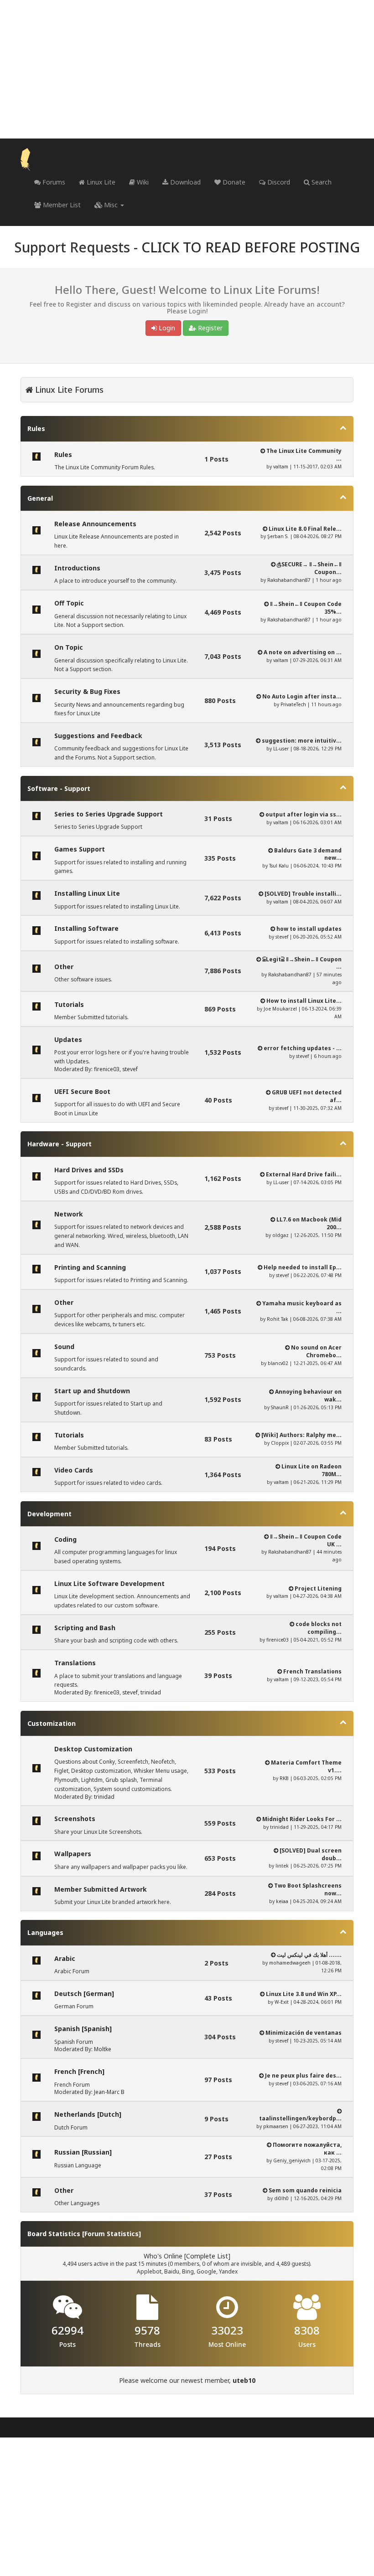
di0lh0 (281, 2198)
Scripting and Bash (85, 1628)
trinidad (151, 1692)
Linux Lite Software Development (109, 1583)
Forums (53, 182)
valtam (281, 467)
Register (209, 328)
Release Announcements (95, 524)
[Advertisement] (187, 69)
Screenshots (75, 1819)
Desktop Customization (93, 1749)
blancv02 (278, 1363)
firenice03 (107, 1069)
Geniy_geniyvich (292, 2160)
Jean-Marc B (109, 2092)
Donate (233, 182)
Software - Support (59, 788)
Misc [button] (111, 205)
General (40, 498)
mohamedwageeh (290, 1963)
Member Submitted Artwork (101, 1889)
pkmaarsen (276, 2126)
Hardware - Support (60, 1144)
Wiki (142, 182)
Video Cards (74, 1470)
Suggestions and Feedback (98, 736)
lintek (282, 1866)
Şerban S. (278, 536)
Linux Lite (100, 182)
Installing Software (86, 928)
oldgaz (280, 1235)
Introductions (77, 568)
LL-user (281, 749)
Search (321, 182)
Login (166, 328)
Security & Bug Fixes (87, 691)
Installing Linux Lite (87, 893)
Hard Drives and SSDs (89, 1170)
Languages (45, 1932)
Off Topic (69, 603)
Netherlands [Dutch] (88, 2114)
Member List (61, 205)
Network (69, 1214)
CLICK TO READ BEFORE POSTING (251, 247)
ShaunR (280, 1407)
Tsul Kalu (279, 866)
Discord (278, 182)
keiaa (282, 1901)
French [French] (79, 2071)
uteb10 (244, 2380)
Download (184, 182)
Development (49, 1514)
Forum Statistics (112, 2234)
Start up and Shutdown (92, 1391)
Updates (68, 1039)
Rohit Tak (278, 1319)
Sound (64, 1347)
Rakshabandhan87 (289, 580)
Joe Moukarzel (280, 1009)
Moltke (103, 2049)
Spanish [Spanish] (83, 2029)
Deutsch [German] (84, 1994)
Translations (75, 1663)
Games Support (80, 849)
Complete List (207, 2256)
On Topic (69, 647)
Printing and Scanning (90, 1267)
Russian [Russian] (83, 2152)
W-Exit (282, 2002)
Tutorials (69, 1004)
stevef (282, 937)
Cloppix (280, 1443)
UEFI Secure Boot (82, 1091)
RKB (284, 1778)
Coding (65, 1539)
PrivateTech (293, 704)
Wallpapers (73, 1854)
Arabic (65, 1958)
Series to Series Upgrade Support (109, 814)
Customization (52, 1723)
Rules (36, 428)
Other (64, 967)
